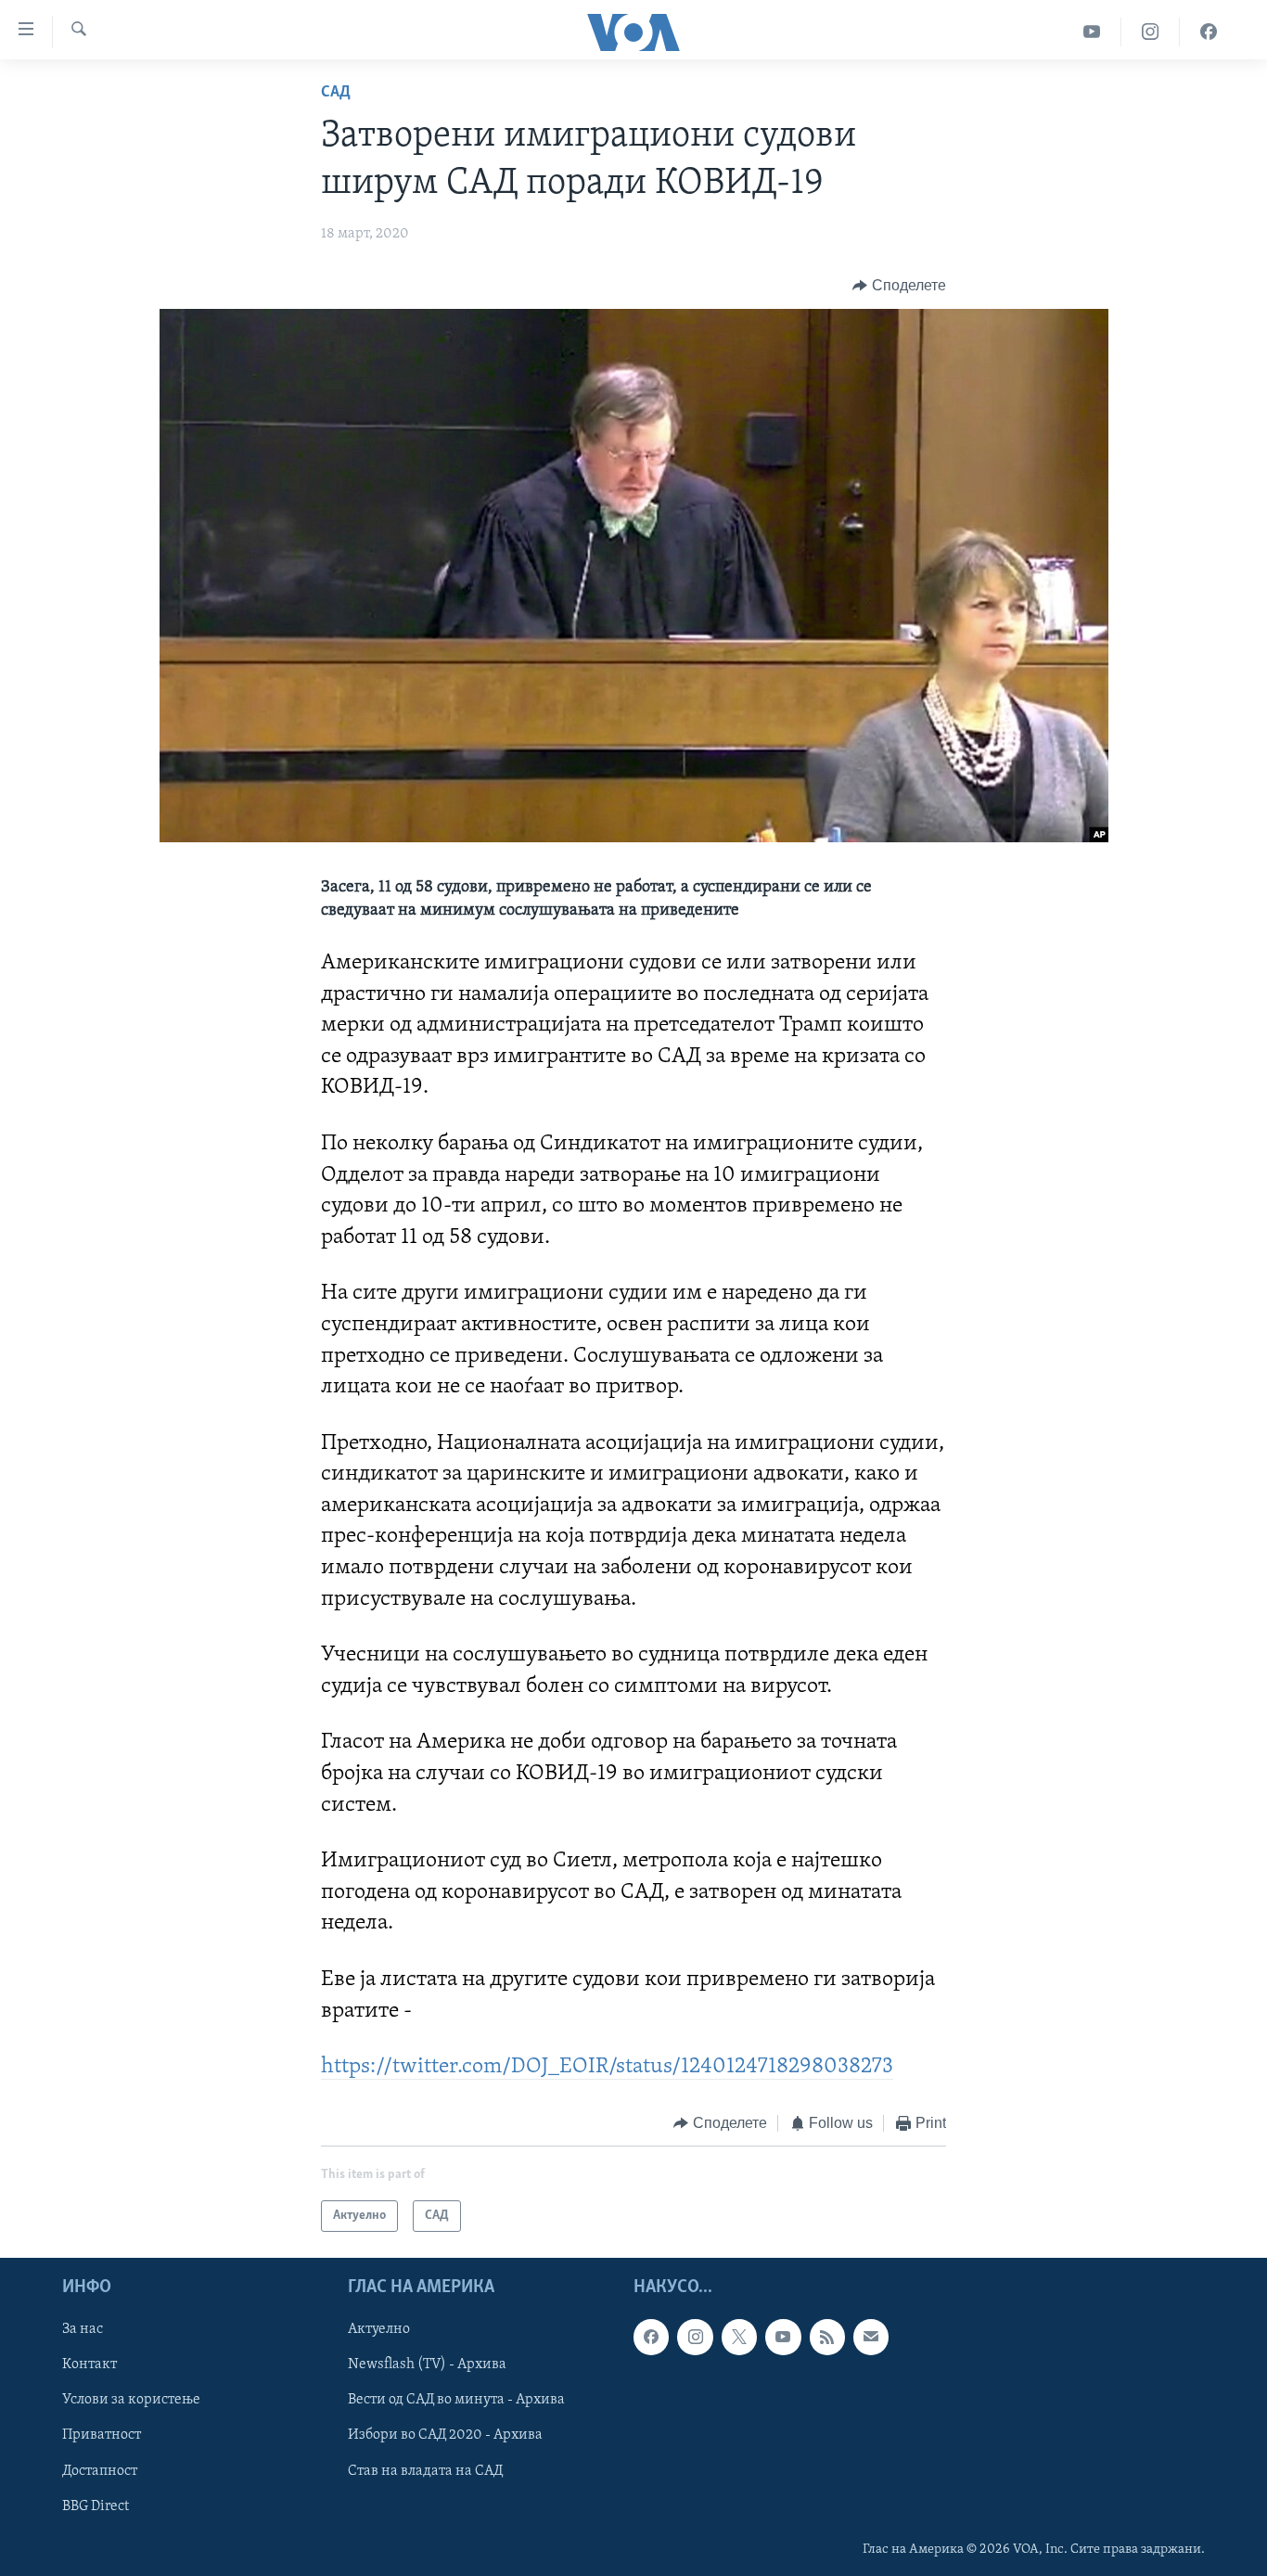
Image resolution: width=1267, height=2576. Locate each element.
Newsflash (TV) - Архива (427, 2365)
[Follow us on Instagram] (695, 2338)
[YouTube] (1092, 32)
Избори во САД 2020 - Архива (445, 2436)
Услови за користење (131, 2401)
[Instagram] (1151, 32)
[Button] (899, 286)
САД (336, 93)
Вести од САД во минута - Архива (456, 2401)
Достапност (100, 2471)
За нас (83, 2330)
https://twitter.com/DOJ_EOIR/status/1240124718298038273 (607, 2067)
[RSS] (827, 2338)
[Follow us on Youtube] (783, 2338)
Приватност (102, 2436)
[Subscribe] (871, 2338)
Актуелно (379, 2330)
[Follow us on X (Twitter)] (739, 2338)
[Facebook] (1209, 32)
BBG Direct (96, 2506)
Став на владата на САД (425, 2471)
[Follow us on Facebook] (651, 2338)
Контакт (90, 2365)
